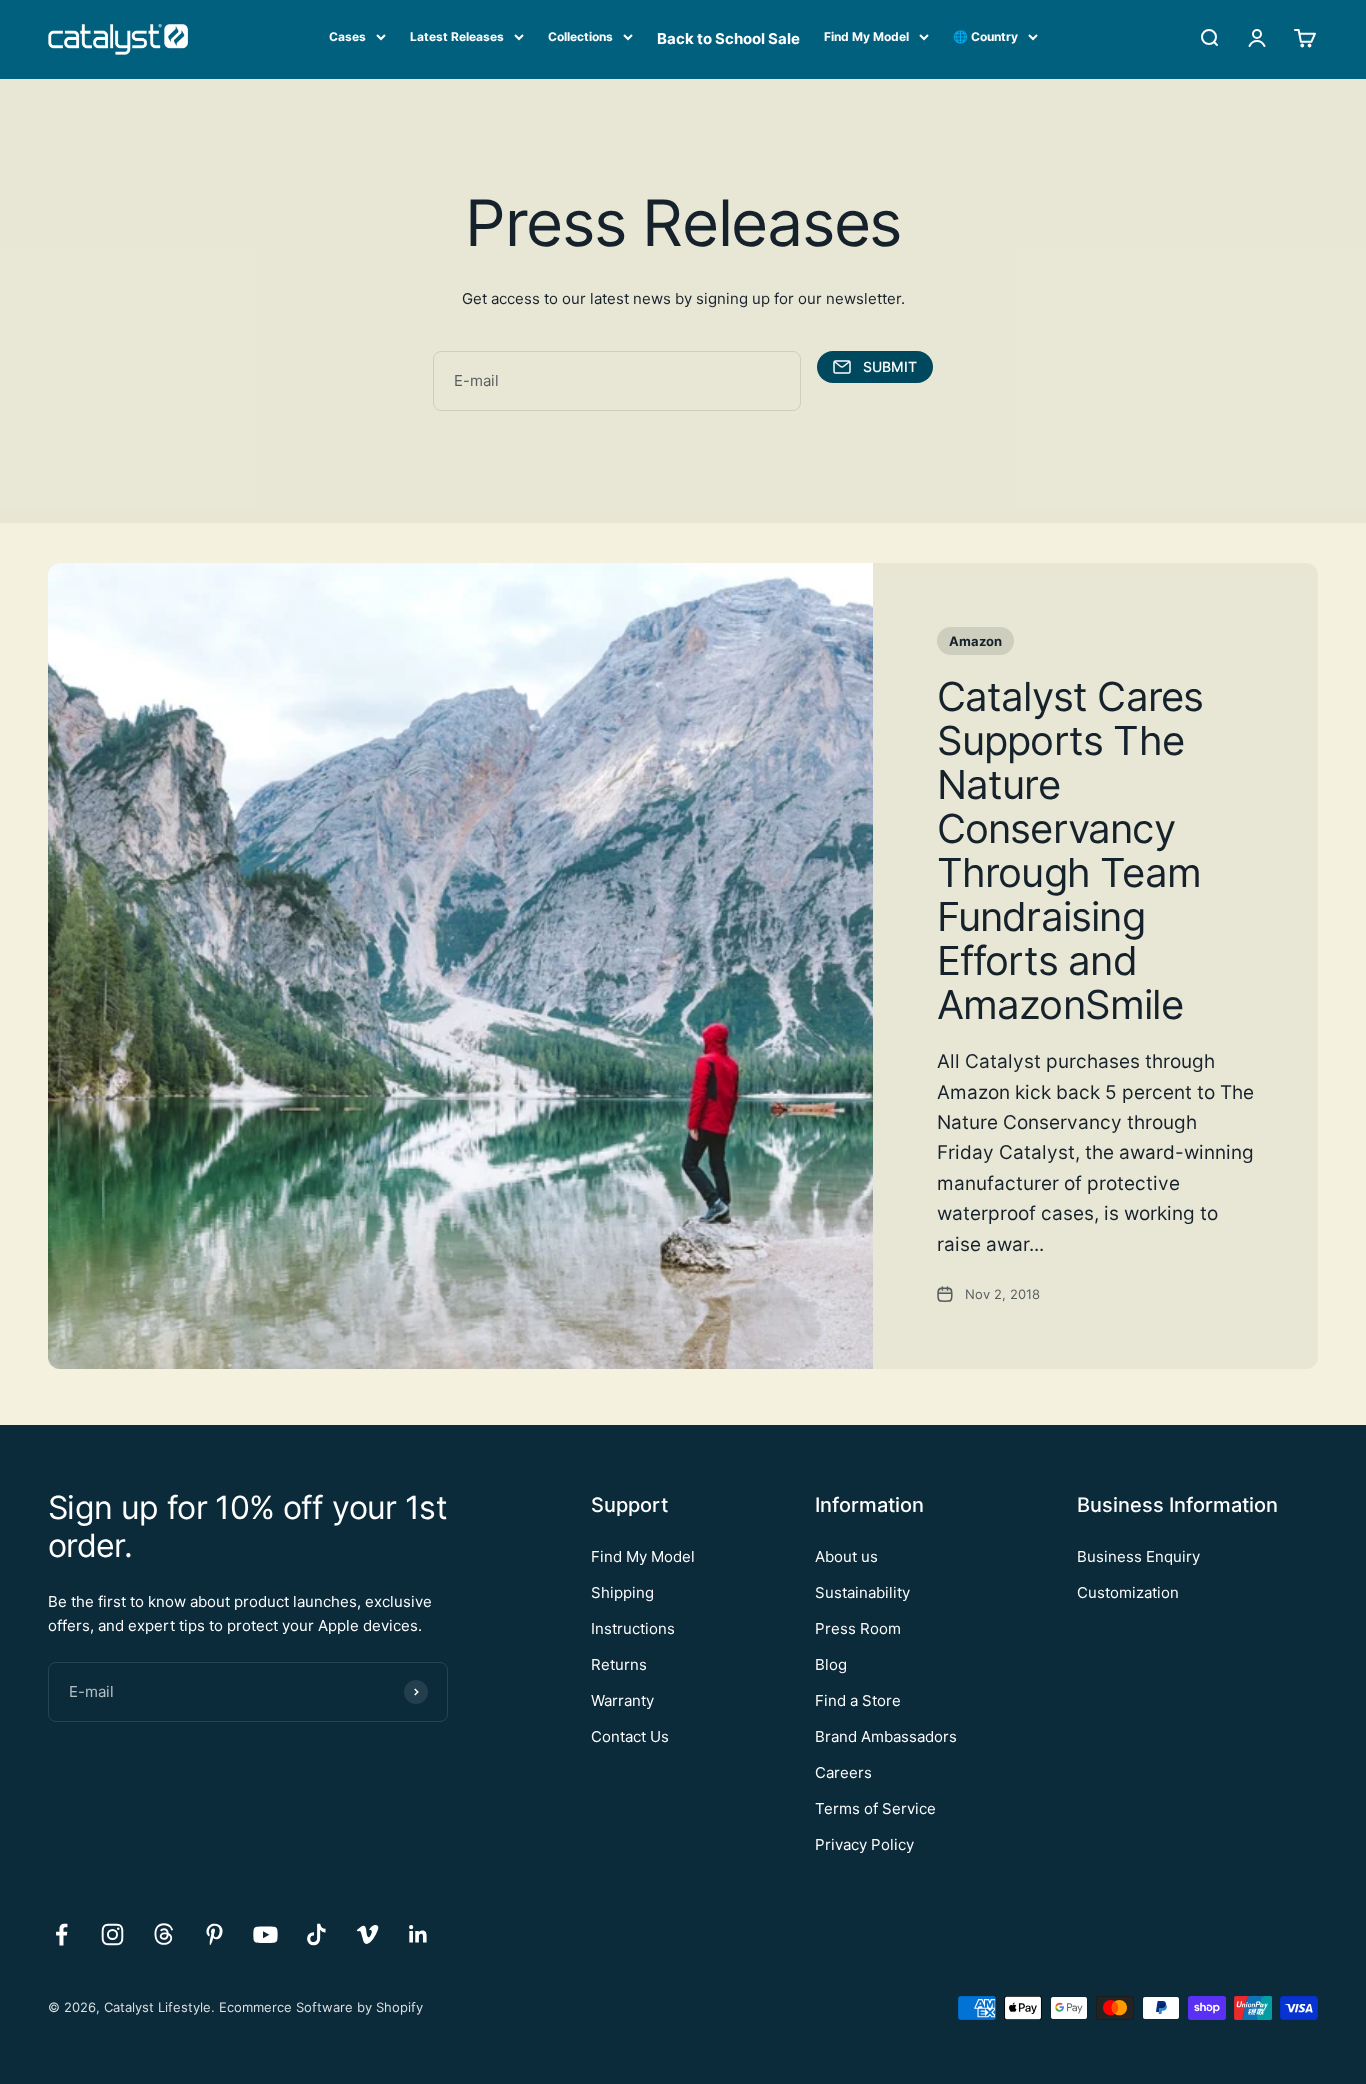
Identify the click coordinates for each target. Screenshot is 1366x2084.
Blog (831, 1664)
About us (846, 1556)
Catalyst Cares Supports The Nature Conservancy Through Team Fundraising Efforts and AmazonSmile (1070, 850)
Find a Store (858, 1700)
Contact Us (630, 1736)
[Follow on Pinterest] (214, 1934)
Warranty (622, 1700)
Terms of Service (875, 1808)
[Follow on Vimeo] (367, 1934)
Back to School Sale (728, 38)
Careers (843, 1772)
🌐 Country (985, 36)
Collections (580, 36)
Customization (1128, 1592)
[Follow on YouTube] (265, 1934)
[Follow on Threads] (163, 1934)
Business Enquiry (1138, 1556)
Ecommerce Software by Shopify (321, 2007)
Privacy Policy (864, 1844)
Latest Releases (457, 36)
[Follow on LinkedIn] (418, 1934)
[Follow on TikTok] (316, 1934)
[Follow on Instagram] (112, 1934)
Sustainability (862, 1592)
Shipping (622, 1592)
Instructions (633, 1628)
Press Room (858, 1628)
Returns (619, 1664)
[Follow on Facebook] (61, 1934)
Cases (347, 36)
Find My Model (866, 36)
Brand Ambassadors (886, 1736)
